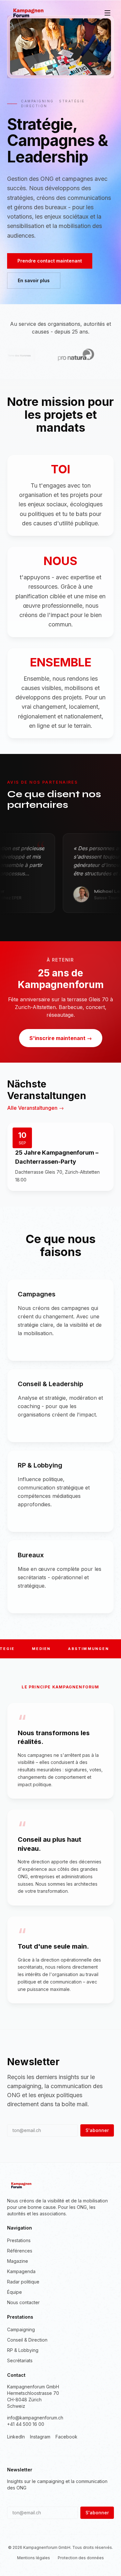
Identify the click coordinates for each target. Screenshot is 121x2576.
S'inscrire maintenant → (61, 1038)
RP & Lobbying (23, 2350)
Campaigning (21, 2329)
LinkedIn (16, 2437)
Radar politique (23, 2282)
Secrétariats (20, 2360)
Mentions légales (34, 2558)
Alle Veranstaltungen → (35, 1108)
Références (20, 2251)
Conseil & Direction (27, 2340)
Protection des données (81, 2558)
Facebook (66, 2437)
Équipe (15, 2292)
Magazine (18, 2261)
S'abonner (97, 2130)
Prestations (19, 2240)
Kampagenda (21, 2271)
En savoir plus (34, 280)
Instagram (40, 2437)
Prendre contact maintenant (50, 261)
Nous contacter (23, 2302)
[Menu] (107, 13)
